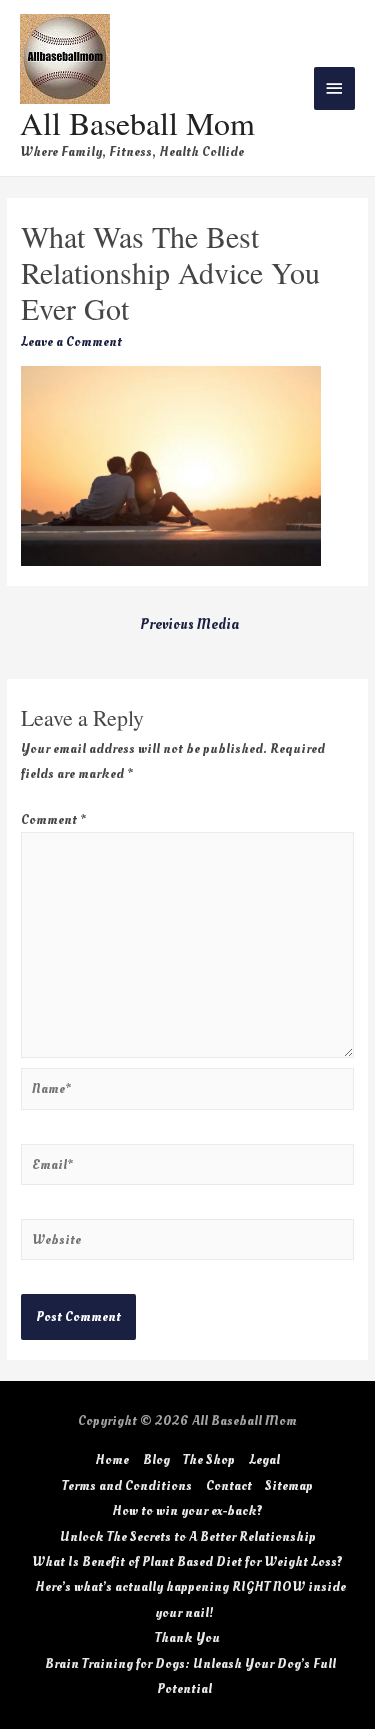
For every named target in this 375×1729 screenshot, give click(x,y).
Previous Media (189, 624)
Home (112, 1459)
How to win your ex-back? (187, 1510)
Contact (229, 1485)
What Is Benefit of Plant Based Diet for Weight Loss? (187, 1561)
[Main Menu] (335, 88)
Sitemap (289, 1485)
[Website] (187, 1243)
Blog (156, 1459)
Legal (264, 1459)
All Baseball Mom (137, 122)
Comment (53, 819)
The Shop (209, 1459)
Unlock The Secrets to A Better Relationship (188, 1536)
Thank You (187, 1637)
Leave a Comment (71, 341)
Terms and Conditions (127, 1485)
